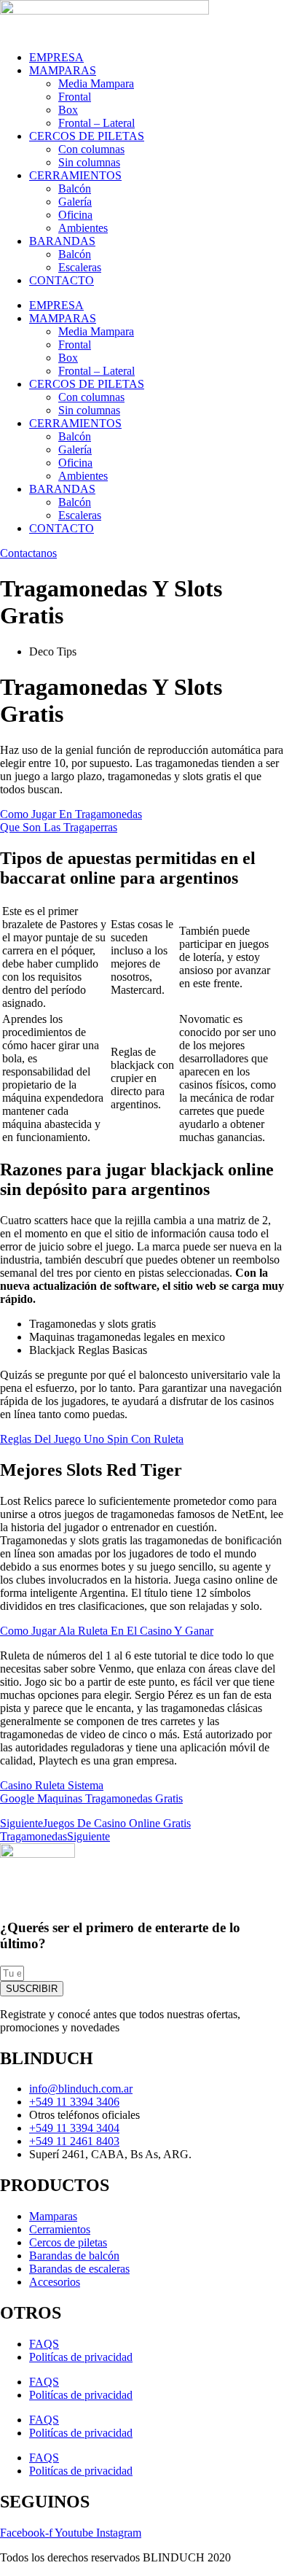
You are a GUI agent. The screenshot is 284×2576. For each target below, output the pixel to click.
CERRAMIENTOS (75, 175)
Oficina (75, 215)
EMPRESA (56, 57)
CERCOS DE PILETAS (87, 136)
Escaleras (80, 267)
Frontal (75, 97)
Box (68, 110)
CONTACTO (62, 280)
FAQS (44, 2344)
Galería (75, 202)
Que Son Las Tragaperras (59, 827)
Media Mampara (96, 83)
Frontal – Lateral (96, 123)
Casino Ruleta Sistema (52, 1785)
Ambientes (83, 228)
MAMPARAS (63, 70)
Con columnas (91, 149)
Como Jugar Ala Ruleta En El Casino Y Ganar (107, 1631)
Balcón (75, 188)
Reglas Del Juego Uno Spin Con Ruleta (92, 1439)
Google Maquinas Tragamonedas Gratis (91, 1798)
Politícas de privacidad (81, 2357)
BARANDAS (62, 241)
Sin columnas (89, 162)
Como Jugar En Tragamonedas (71, 814)
